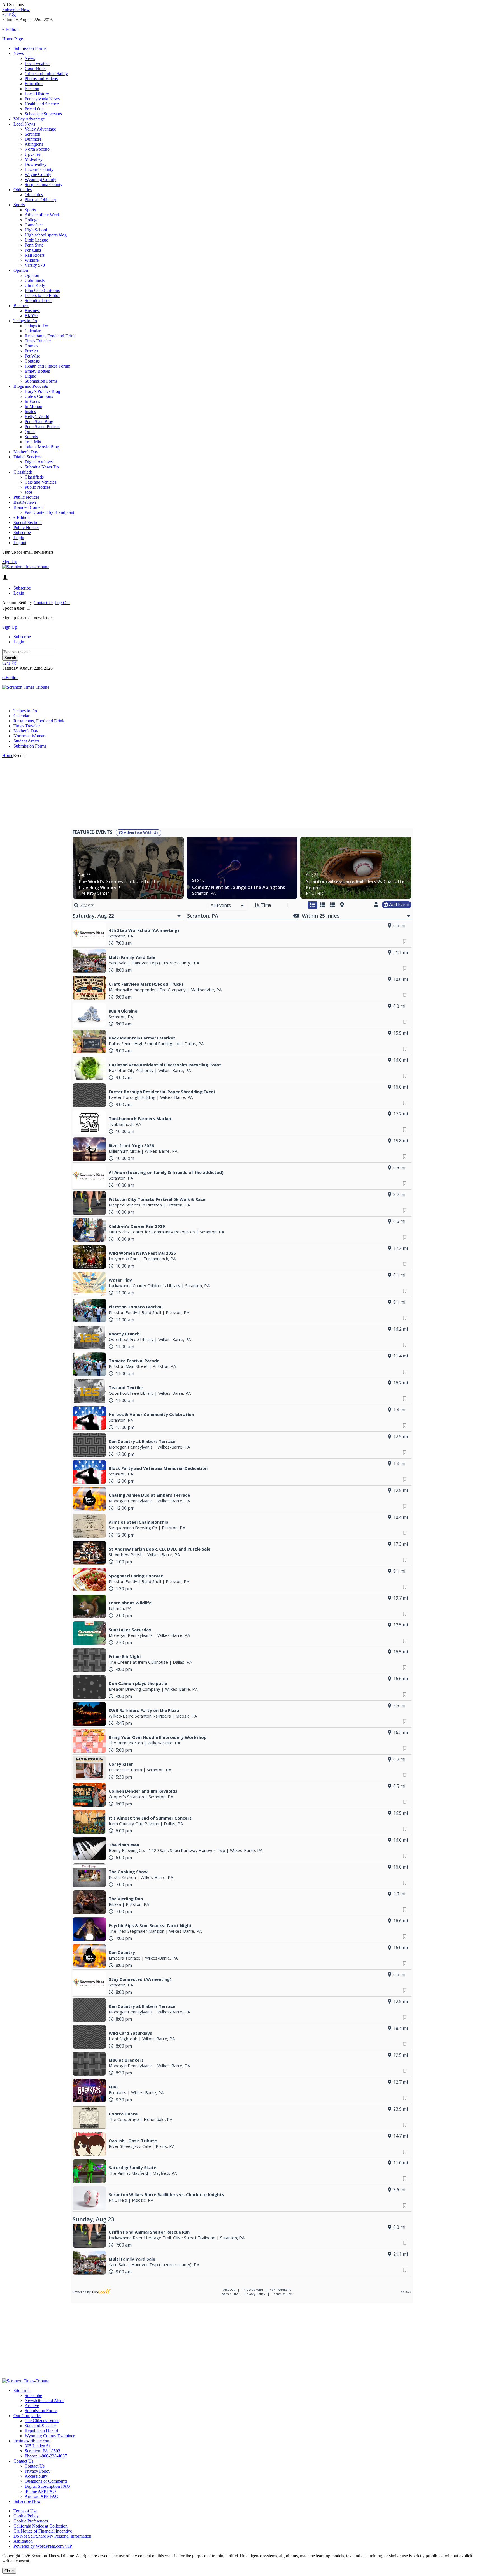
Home (8, 756)
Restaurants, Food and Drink (50, 336)
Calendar (33, 331)
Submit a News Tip (42, 467)
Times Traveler (38, 341)
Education (34, 84)
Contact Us (44, 603)
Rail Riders (35, 255)
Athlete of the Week (42, 215)
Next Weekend (281, 2290)
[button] (242, 5)
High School (36, 230)
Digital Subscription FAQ (47, 2486)
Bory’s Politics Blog (42, 391)
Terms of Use (282, 2294)
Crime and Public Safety (46, 74)
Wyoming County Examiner (50, 2436)
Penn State (34, 245)
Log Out (62, 603)
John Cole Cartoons (42, 290)
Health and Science (42, 104)
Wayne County (38, 174)
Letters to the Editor (42, 295)
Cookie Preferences (31, 2521)
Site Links (22, 2390)
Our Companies (27, 2416)
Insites (30, 411)
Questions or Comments (46, 2481)
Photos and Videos (41, 79)
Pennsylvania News (42, 99)
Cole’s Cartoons (39, 396)
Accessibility (36, 2476)
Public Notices (38, 487)
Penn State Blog (39, 422)
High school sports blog (46, 235)
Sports (19, 205)
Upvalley (33, 154)
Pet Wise (32, 356)
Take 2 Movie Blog (42, 447)
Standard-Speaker (40, 2426)
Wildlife (32, 260)
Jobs (29, 492)
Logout (20, 543)
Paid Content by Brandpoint (49, 512)
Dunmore (33, 139)
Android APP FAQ (42, 2496)
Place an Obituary (40, 200)
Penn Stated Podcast (43, 427)
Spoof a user (13, 608)
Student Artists (26, 741)
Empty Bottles (37, 371)
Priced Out (34, 109)
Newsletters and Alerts (45, 2400)
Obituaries (23, 190)
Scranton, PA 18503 (42, 2451)
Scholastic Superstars (43, 114)
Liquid (31, 376)
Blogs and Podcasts (31, 386)
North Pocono (37, 149)
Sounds (31, 437)
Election (32, 89)
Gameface (34, 225)
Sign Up (10, 562)
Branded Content (29, 507)
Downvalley (36, 164)
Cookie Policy (26, 2516)
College (32, 220)
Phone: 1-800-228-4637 (46, 2456)
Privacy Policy (255, 2294)
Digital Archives (39, 462)
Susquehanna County (44, 185)
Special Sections (28, 522)
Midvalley (34, 159)
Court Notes (35, 69)
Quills (30, 432)
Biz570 (31, 316)
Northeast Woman (29, 736)
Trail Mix (33, 442)
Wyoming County (40, 179)
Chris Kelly (35, 285)
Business (21, 306)
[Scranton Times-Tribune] (26, 567)
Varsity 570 (35, 265)
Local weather (37, 63)
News (19, 53)
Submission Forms (30, 48)
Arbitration (23, 2541)
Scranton (32, 134)
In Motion (33, 406)
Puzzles (31, 351)
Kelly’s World (37, 416)
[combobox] (228, 905)
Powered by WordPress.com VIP (43, 2546)
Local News (24, 124)
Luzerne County (39, 169)
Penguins (33, 250)
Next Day (229, 2290)
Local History (37, 94)
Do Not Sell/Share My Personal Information (52, 2536)
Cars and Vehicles (40, 482)
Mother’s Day (26, 452)
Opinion (21, 270)
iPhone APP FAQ (40, 2491)
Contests (32, 361)
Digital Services (27, 457)
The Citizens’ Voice (42, 2421)
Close (9, 2571)
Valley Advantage (29, 119)
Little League (36, 240)
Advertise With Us (140, 832)
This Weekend (253, 2290)
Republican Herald (41, 2431)
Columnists (35, 280)
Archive (32, 2406)
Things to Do (25, 321)
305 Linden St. (38, 2446)
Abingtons (34, 144)
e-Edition (22, 517)
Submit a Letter (38, 300)
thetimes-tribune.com (32, 2441)
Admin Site (230, 2294)
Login (19, 538)
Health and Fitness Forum (47, 366)
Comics (31, 346)
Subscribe (22, 532)
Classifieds (23, 472)
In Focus (32, 401)
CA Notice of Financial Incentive (43, 2531)
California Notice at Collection (40, 2526)
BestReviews (25, 502)
